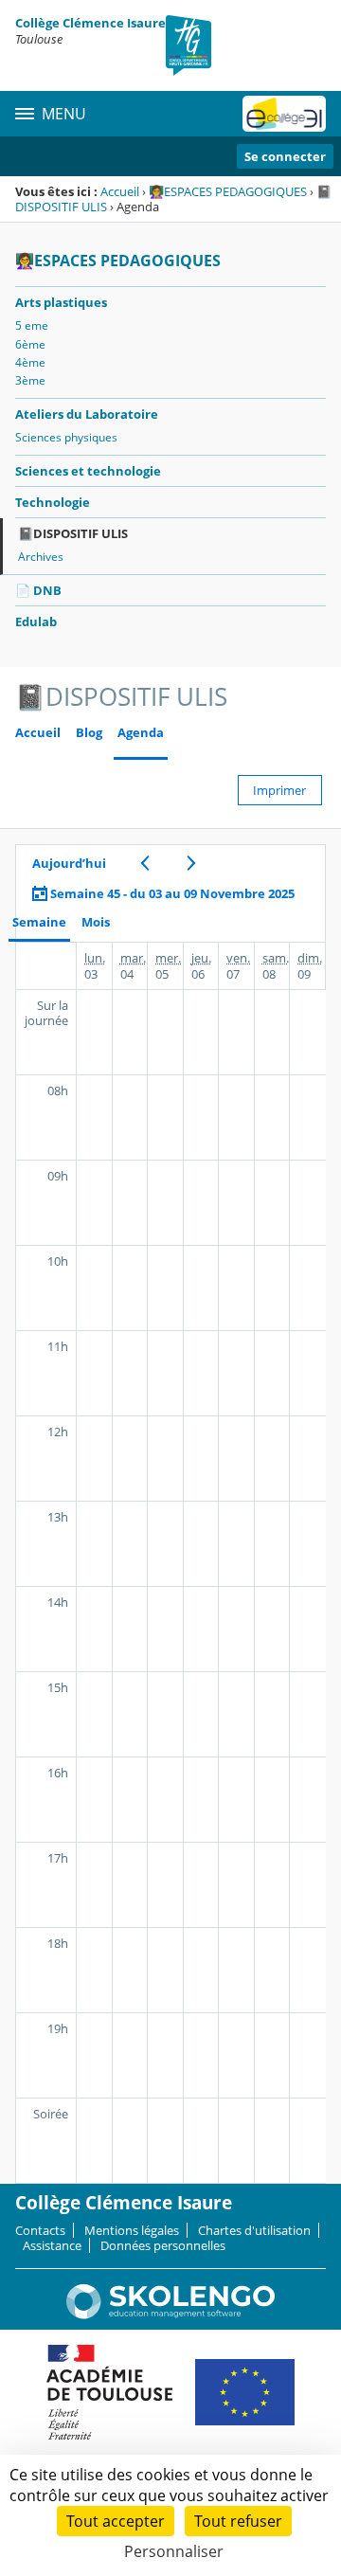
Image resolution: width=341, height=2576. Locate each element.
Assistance (52, 2245)
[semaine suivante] (191, 863)
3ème (30, 380)
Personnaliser (174, 2551)
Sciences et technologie (88, 471)
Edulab (36, 621)
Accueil (120, 191)
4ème (30, 362)
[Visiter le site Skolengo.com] (170, 2315)
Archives (41, 557)
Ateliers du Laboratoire (87, 414)
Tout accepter (116, 2521)
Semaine (39, 922)
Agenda (141, 733)
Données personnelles (163, 2245)
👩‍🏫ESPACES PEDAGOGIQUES (228, 191)
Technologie (53, 502)
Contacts (40, 2230)
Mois (96, 922)
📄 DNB (38, 590)
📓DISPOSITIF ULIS (73, 533)
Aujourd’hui (69, 863)
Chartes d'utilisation (254, 2230)
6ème (30, 344)
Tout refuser (238, 2521)
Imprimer (279, 790)
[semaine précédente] (144, 863)
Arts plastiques (61, 302)
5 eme (32, 325)
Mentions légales (132, 2230)
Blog (89, 733)
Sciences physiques (66, 437)
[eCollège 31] (284, 114)
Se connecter (285, 156)
